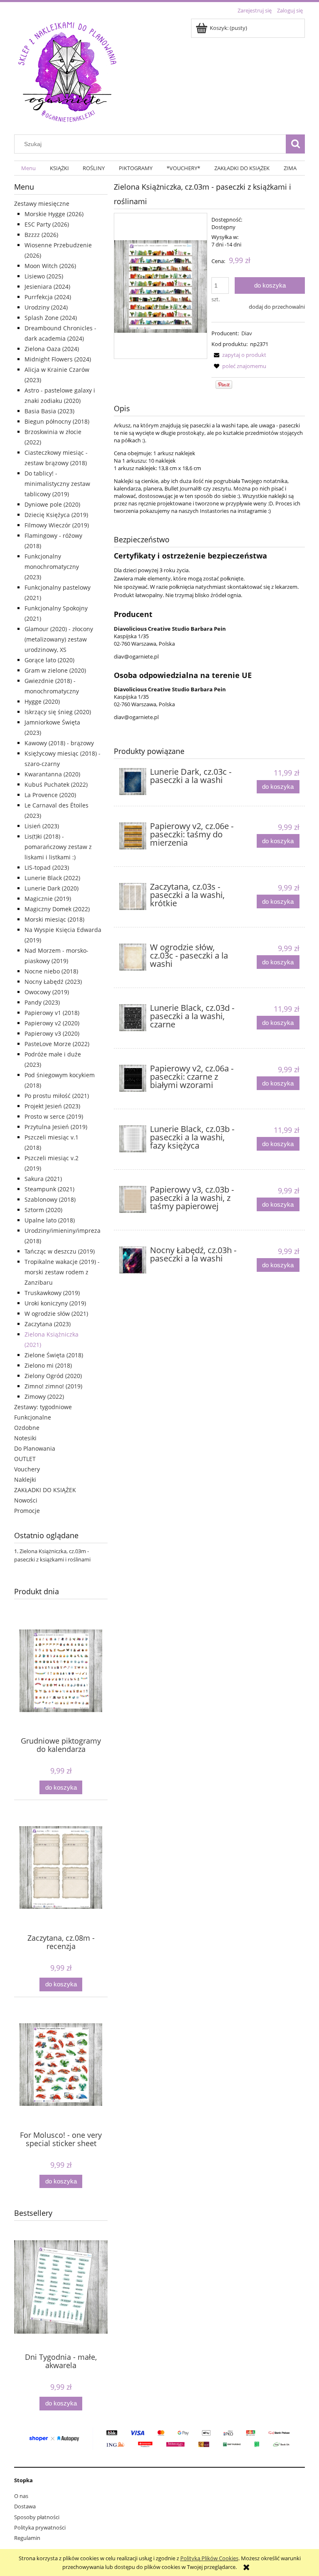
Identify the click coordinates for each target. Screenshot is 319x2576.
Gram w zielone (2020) (55, 670)
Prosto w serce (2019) (54, 1116)
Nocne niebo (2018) (51, 971)
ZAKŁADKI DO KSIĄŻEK (45, 1490)
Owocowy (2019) (47, 992)
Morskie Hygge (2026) (54, 214)
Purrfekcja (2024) (48, 297)
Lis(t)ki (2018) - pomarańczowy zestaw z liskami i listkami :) (58, 847)
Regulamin (27, 2538)
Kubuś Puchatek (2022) (56, 784)
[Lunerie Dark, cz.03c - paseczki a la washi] (133, 782)
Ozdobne (27, 1428)
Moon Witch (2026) (50, 266)
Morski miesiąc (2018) (54, 919)
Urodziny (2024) (46, 307)
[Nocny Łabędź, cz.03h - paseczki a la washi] (133, 1260)
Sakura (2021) (43, 1179)
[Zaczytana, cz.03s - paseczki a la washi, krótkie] (133, 896)
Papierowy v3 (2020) (52, 1033)
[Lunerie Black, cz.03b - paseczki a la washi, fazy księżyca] (133, 1139)
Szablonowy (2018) (50, 1199)
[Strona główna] (67, 71)
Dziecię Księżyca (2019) (56, 515)
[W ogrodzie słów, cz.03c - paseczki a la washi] (133, 957)
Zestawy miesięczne (42, 204)
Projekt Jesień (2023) (52, 1106)
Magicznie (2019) (48, 899)
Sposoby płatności (37, 2517)
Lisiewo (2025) (44, 276)
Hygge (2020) (42, 701)
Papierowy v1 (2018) (52, 1013)
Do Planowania (35, 1448)
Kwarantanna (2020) (52, 774)
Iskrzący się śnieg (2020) (58, 712)
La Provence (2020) (50, 795)
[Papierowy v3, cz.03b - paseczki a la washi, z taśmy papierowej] (133, 1199)
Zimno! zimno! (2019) (53, 1386)
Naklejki (25, 1479)
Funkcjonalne (33, 1417)
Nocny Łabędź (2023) (53, 982)
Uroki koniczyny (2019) (55, 1303)
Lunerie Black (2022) (52, 878)
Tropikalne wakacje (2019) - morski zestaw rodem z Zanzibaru (62, 1272)
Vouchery (27, 1469)
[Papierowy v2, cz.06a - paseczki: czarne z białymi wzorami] (133, 1078)
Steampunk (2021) (49, 1189)
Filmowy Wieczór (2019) (57, 525)
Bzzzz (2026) (41, 235)
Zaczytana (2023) (48, 1324)
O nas (21, 2496)
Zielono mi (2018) (48, 1365)
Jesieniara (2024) (47, 287)
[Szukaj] (295, 144)
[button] (239, 355)
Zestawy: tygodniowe (43, 1407)
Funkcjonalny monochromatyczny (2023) (52, 567)
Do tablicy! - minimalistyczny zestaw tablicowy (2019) (57, 484)
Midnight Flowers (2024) (58, 359)
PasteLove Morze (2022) (57, 1044)
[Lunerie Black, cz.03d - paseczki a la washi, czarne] (133, 1018)
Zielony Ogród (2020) (53, 1376)
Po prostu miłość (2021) (57, 1096)
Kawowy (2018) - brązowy (59, 743)
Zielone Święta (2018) (54, 1355)
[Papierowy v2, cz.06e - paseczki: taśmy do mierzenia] (133, 836)
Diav (247, 333)
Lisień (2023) (42, 826)
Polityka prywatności (40, 2527)
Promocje (27, 1511)
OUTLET (25, 1459)
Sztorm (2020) (43, 1210)
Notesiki (25, 1438)
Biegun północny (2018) (57, 421)
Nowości (26, 1500)
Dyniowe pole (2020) (52, 504)
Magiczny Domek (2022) (57, 909)
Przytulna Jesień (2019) (56, 1127)
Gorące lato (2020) (49, 660)
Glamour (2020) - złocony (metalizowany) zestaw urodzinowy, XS (59, 639)
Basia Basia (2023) (49, 411)
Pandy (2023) (42, 1002)
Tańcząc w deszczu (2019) (60, 1251)
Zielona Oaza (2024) (52, 349)
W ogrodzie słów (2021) (56, 1314)
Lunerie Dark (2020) (52, 888)
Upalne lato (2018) (50, 1220)
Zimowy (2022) (44, 1397)
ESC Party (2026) (47, 224)
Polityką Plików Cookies (209, 2558)
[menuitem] (28, 168)
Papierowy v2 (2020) (52, 1023)
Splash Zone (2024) (51, 318)
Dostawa (25, 2506)
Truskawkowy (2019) (52, 1293)
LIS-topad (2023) (47, 867)
